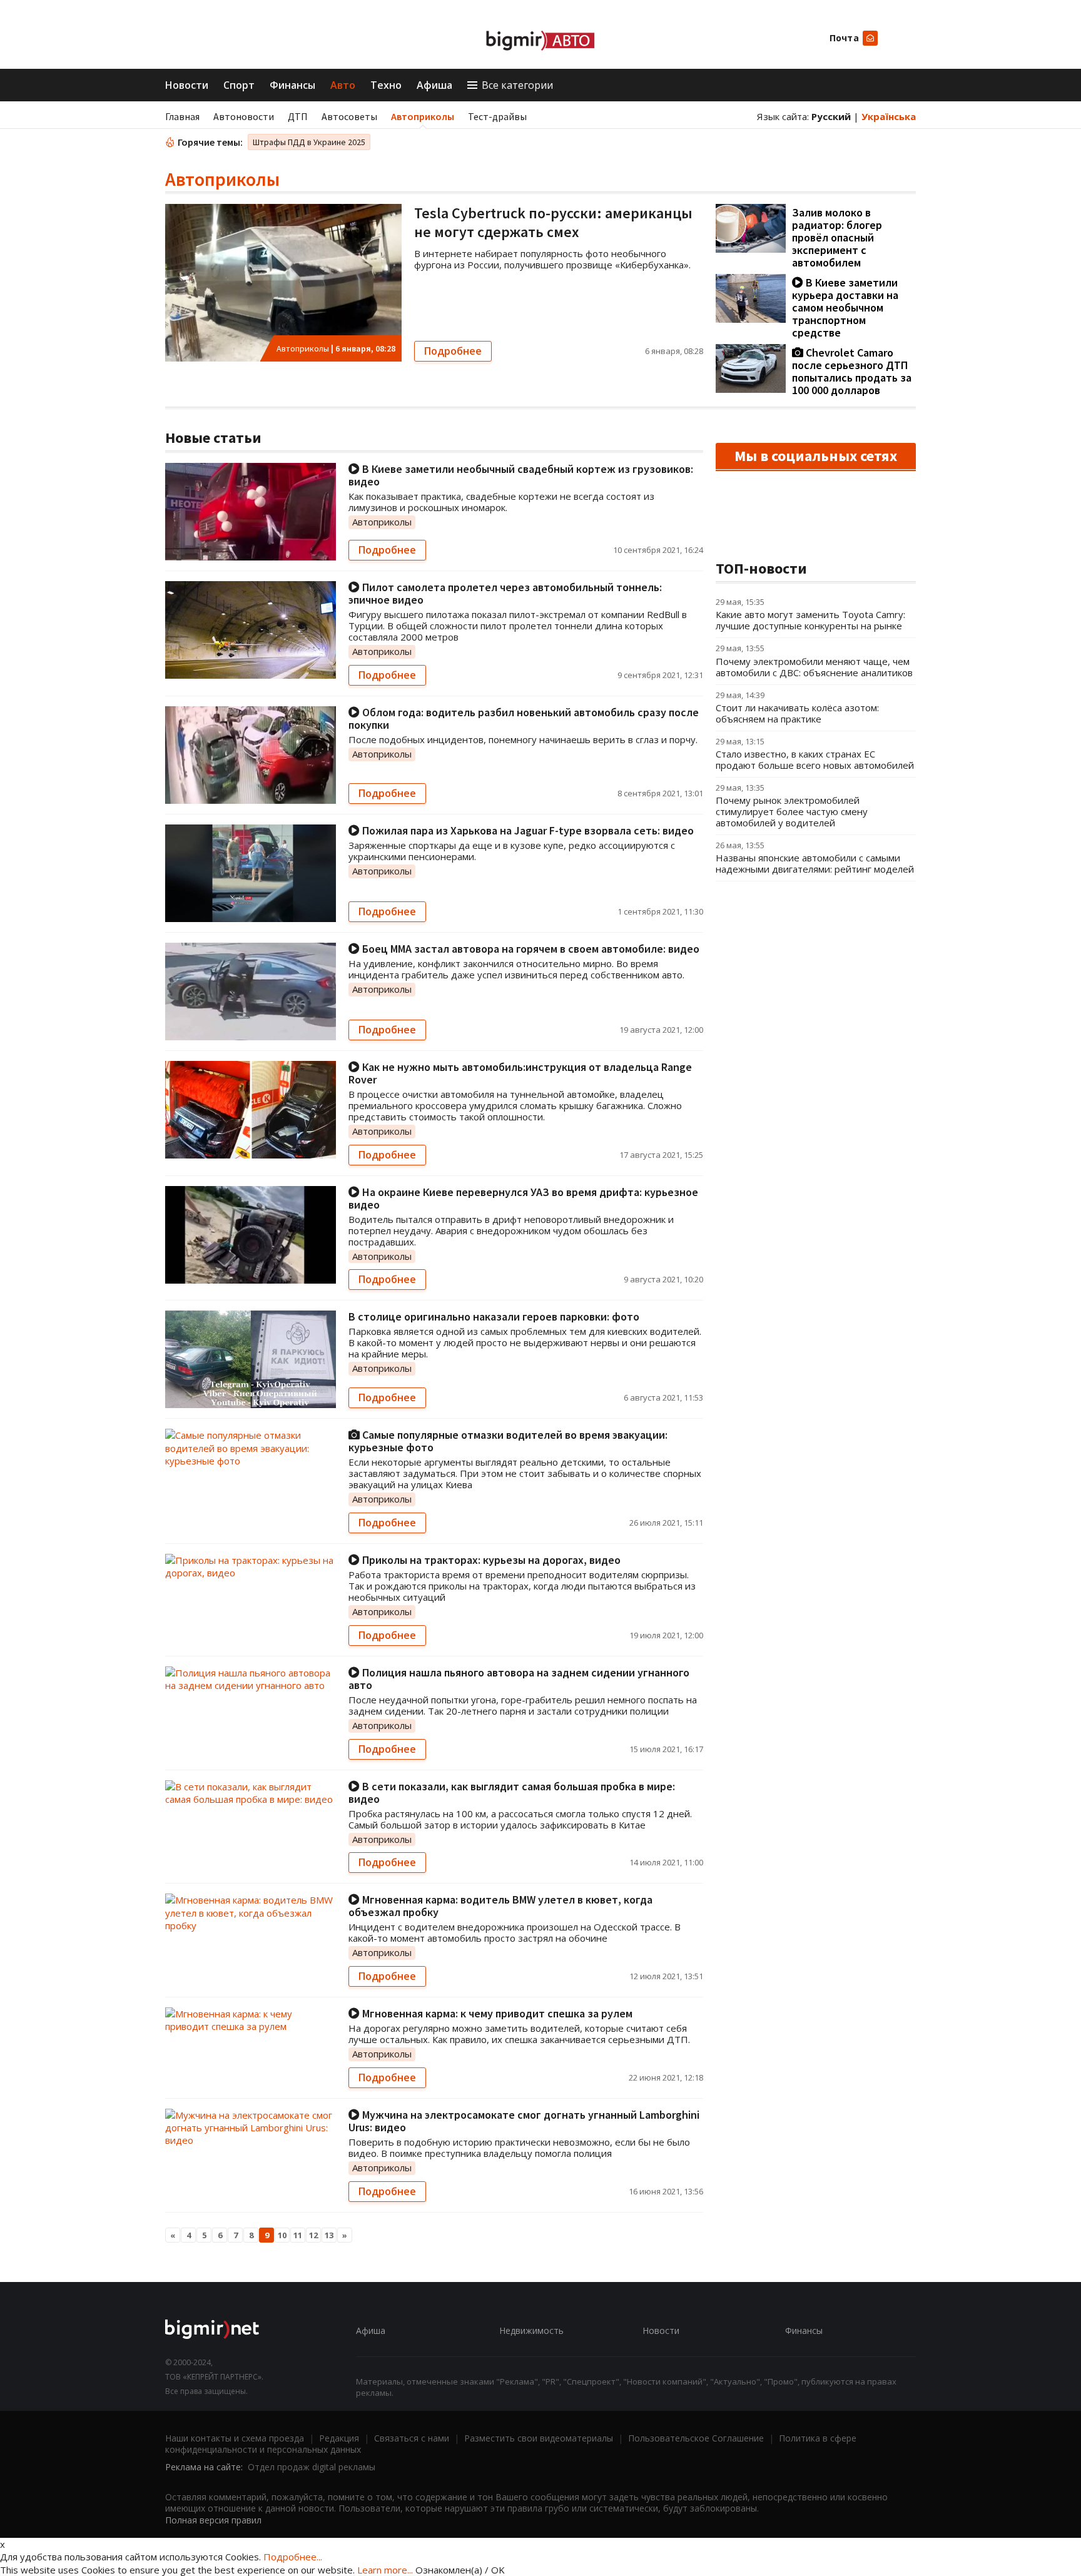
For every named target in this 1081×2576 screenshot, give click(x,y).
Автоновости (244, 116)
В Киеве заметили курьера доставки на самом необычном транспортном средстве (845, 307)
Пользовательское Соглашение (696, 2438)
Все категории (517, 85)
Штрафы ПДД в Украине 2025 (309, 142)
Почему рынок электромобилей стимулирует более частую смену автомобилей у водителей (792, 811)
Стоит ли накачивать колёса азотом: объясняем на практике (797, 713)
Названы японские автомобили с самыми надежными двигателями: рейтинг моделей (815, 863)
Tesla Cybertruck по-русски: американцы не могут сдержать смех (553, 222)
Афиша (434, 85)
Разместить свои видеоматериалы (539, 2438)
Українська (889, 116)
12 (313, 2235)
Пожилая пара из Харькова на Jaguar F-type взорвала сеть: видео (527, 830)
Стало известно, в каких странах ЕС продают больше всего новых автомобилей (815, 759)
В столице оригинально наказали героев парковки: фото (494, 1316)
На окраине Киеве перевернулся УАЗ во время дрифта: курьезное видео (523, 1198)
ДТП (298, 116)
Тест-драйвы (497, 116)
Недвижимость (531, 2330)
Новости (187, 85)
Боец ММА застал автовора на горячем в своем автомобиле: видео (530, 949)
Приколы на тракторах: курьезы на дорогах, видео (490, 1560)
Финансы (292, 85)
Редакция (339, 2438)
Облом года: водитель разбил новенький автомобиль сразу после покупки (524, 718)
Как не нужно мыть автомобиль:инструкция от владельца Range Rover (520, 1073)
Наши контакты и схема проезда (235, 2438)
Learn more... (385, 2570)
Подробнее (453, 351)
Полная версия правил (213, 2520)
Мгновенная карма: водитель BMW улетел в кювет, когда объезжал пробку (500, 1906)
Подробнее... (293, 2557)
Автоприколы (423, 116)
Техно (386, 85)
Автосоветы (349, 116)
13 (329, 2235)
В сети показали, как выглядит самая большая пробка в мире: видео (512, 1793)
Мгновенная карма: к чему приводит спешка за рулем (496, 2013)
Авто (343, 85)
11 (298, 2235)
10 (282, 2235)
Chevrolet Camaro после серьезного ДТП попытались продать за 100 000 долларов (852, 371)
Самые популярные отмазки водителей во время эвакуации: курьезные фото (508, 1441)
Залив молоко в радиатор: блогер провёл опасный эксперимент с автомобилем (837, 237)
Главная (182, 116)
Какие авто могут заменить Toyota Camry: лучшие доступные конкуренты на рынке (810, 620)
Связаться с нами (412, 2438)
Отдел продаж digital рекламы (312, 2467)
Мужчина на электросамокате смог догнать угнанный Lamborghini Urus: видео (524, 2121)
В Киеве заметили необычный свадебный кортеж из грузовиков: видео (521, 475)
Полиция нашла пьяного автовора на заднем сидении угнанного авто (519, 1679)
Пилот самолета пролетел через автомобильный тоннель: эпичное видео (505, 593)
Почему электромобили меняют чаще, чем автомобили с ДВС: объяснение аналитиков (814, 667)
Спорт (239, 85)
